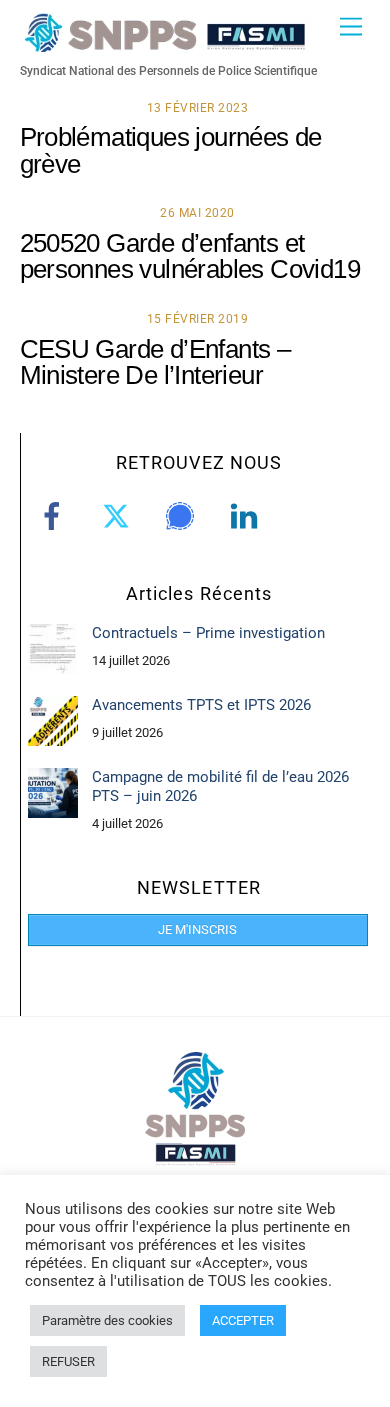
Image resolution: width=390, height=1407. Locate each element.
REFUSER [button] (68, 1361)
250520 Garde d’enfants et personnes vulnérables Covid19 (190, 256)
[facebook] (55, 516)
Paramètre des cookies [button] (107, 1320)
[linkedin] (247, 516)
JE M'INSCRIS (197, 929)
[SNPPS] (165, 43)
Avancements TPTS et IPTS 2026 (201, 705)
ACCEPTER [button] (243, 1320)
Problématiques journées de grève (171, 150)
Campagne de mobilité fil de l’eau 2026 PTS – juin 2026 (220, 786)
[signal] (183, 516)
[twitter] (119, 516)
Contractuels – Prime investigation (208, 633)
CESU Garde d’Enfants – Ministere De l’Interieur (155, 362)
